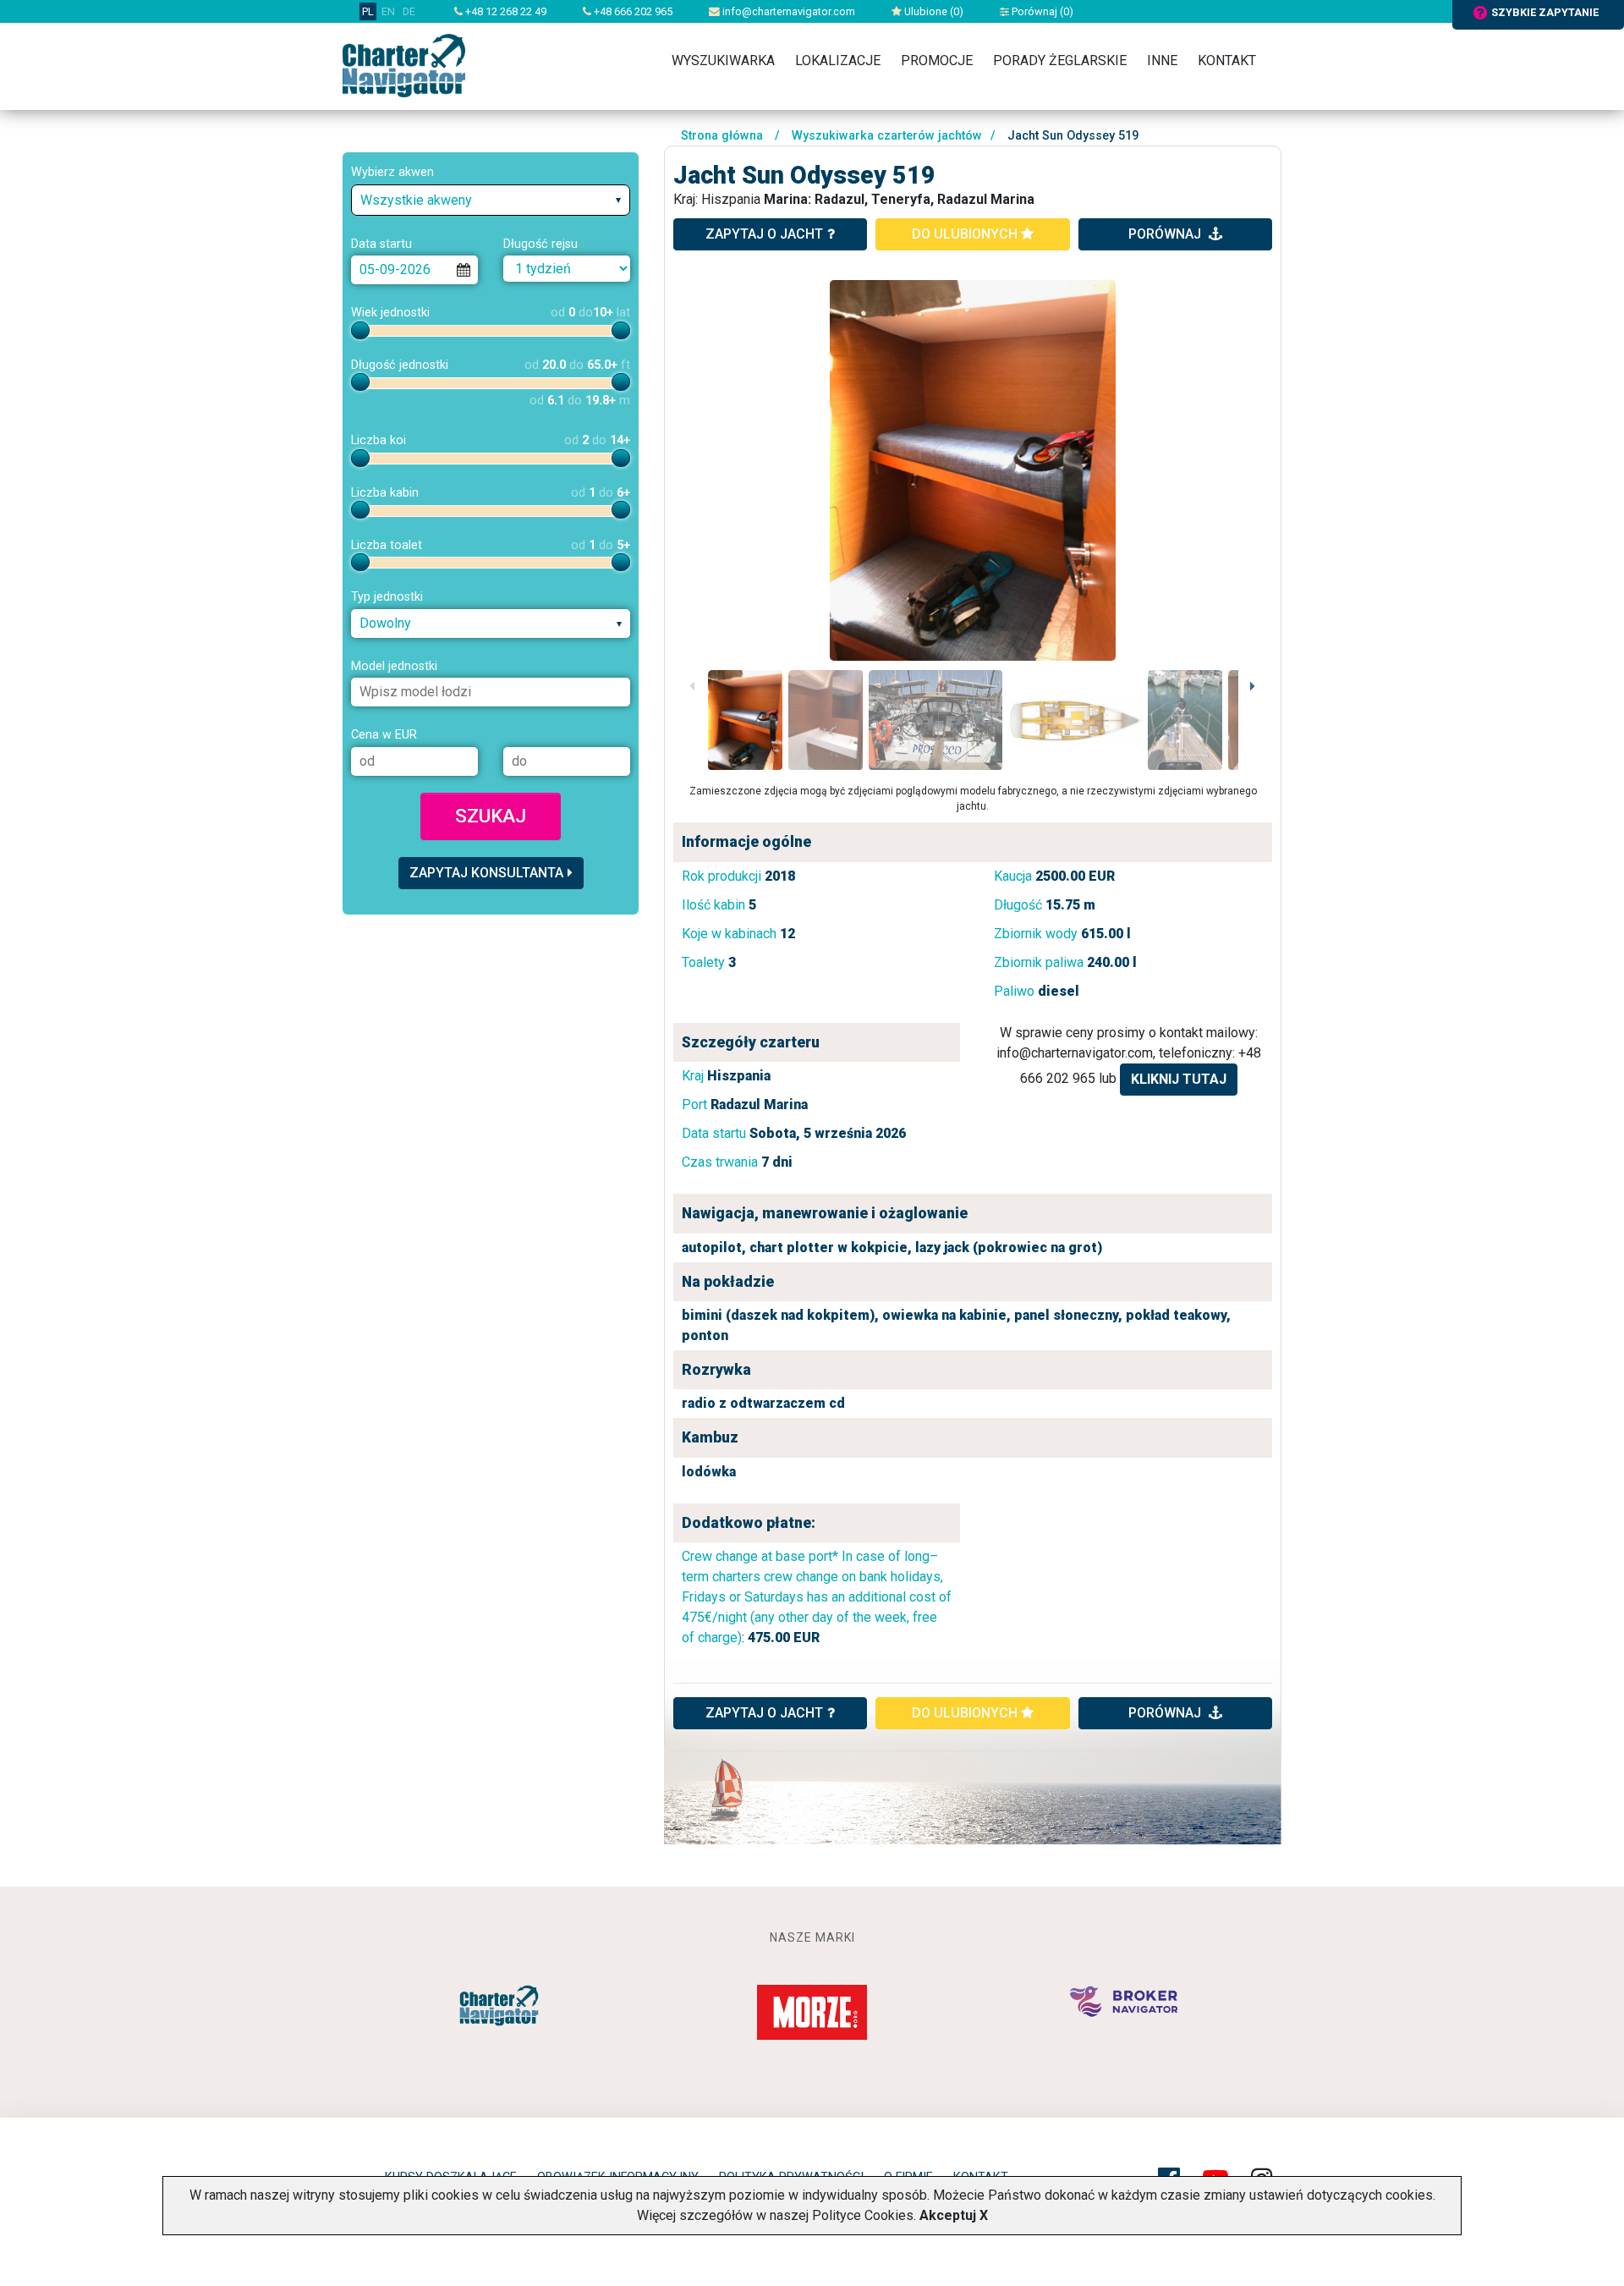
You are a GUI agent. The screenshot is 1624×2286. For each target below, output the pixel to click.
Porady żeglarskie (1060, 60)
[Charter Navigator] (404, 65)
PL (368, 11)
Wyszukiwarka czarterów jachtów (887, 136)
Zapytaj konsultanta (486, 873)
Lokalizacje (838, 60)
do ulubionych (966, 234)
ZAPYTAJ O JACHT (764, 1713)
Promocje (937, 60)
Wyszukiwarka (723, 60)
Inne (1162, 60)
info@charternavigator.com (787, 11)
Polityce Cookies (863, 2215)
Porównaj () (1041, 11)
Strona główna (722, 136)
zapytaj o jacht (764, 234)
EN (388, 11)
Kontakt (1227, 60)
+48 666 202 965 (632, 11)
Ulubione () (933, 11)
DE (409, 11)
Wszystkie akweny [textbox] (416, 200)
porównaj (1166, 234)
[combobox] (491, 200)
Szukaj (491, 816)
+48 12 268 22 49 (505, 11)
